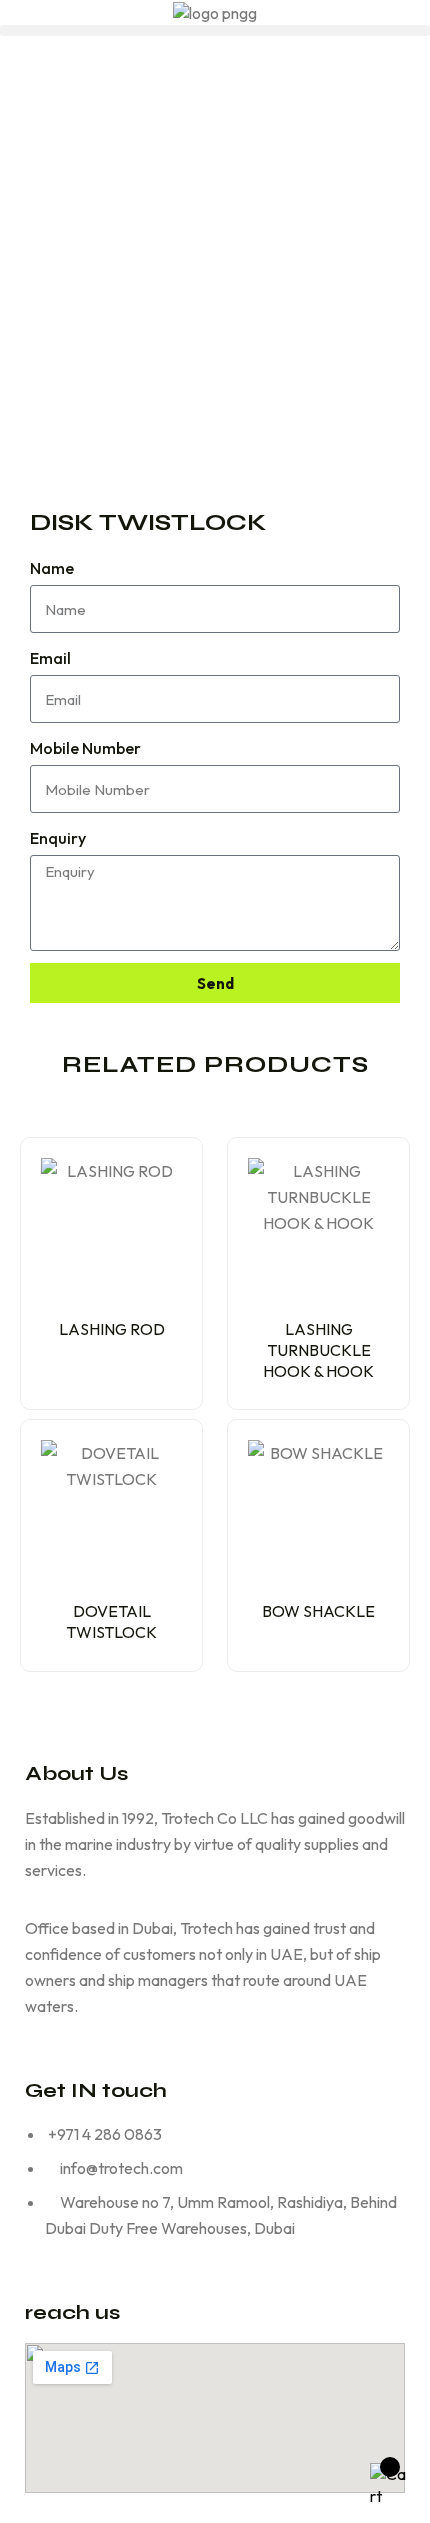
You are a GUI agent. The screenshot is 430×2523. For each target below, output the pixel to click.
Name (52, 568)
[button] (215, 30)
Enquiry (58, 838)
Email (50, 658)
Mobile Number (85, 748)
